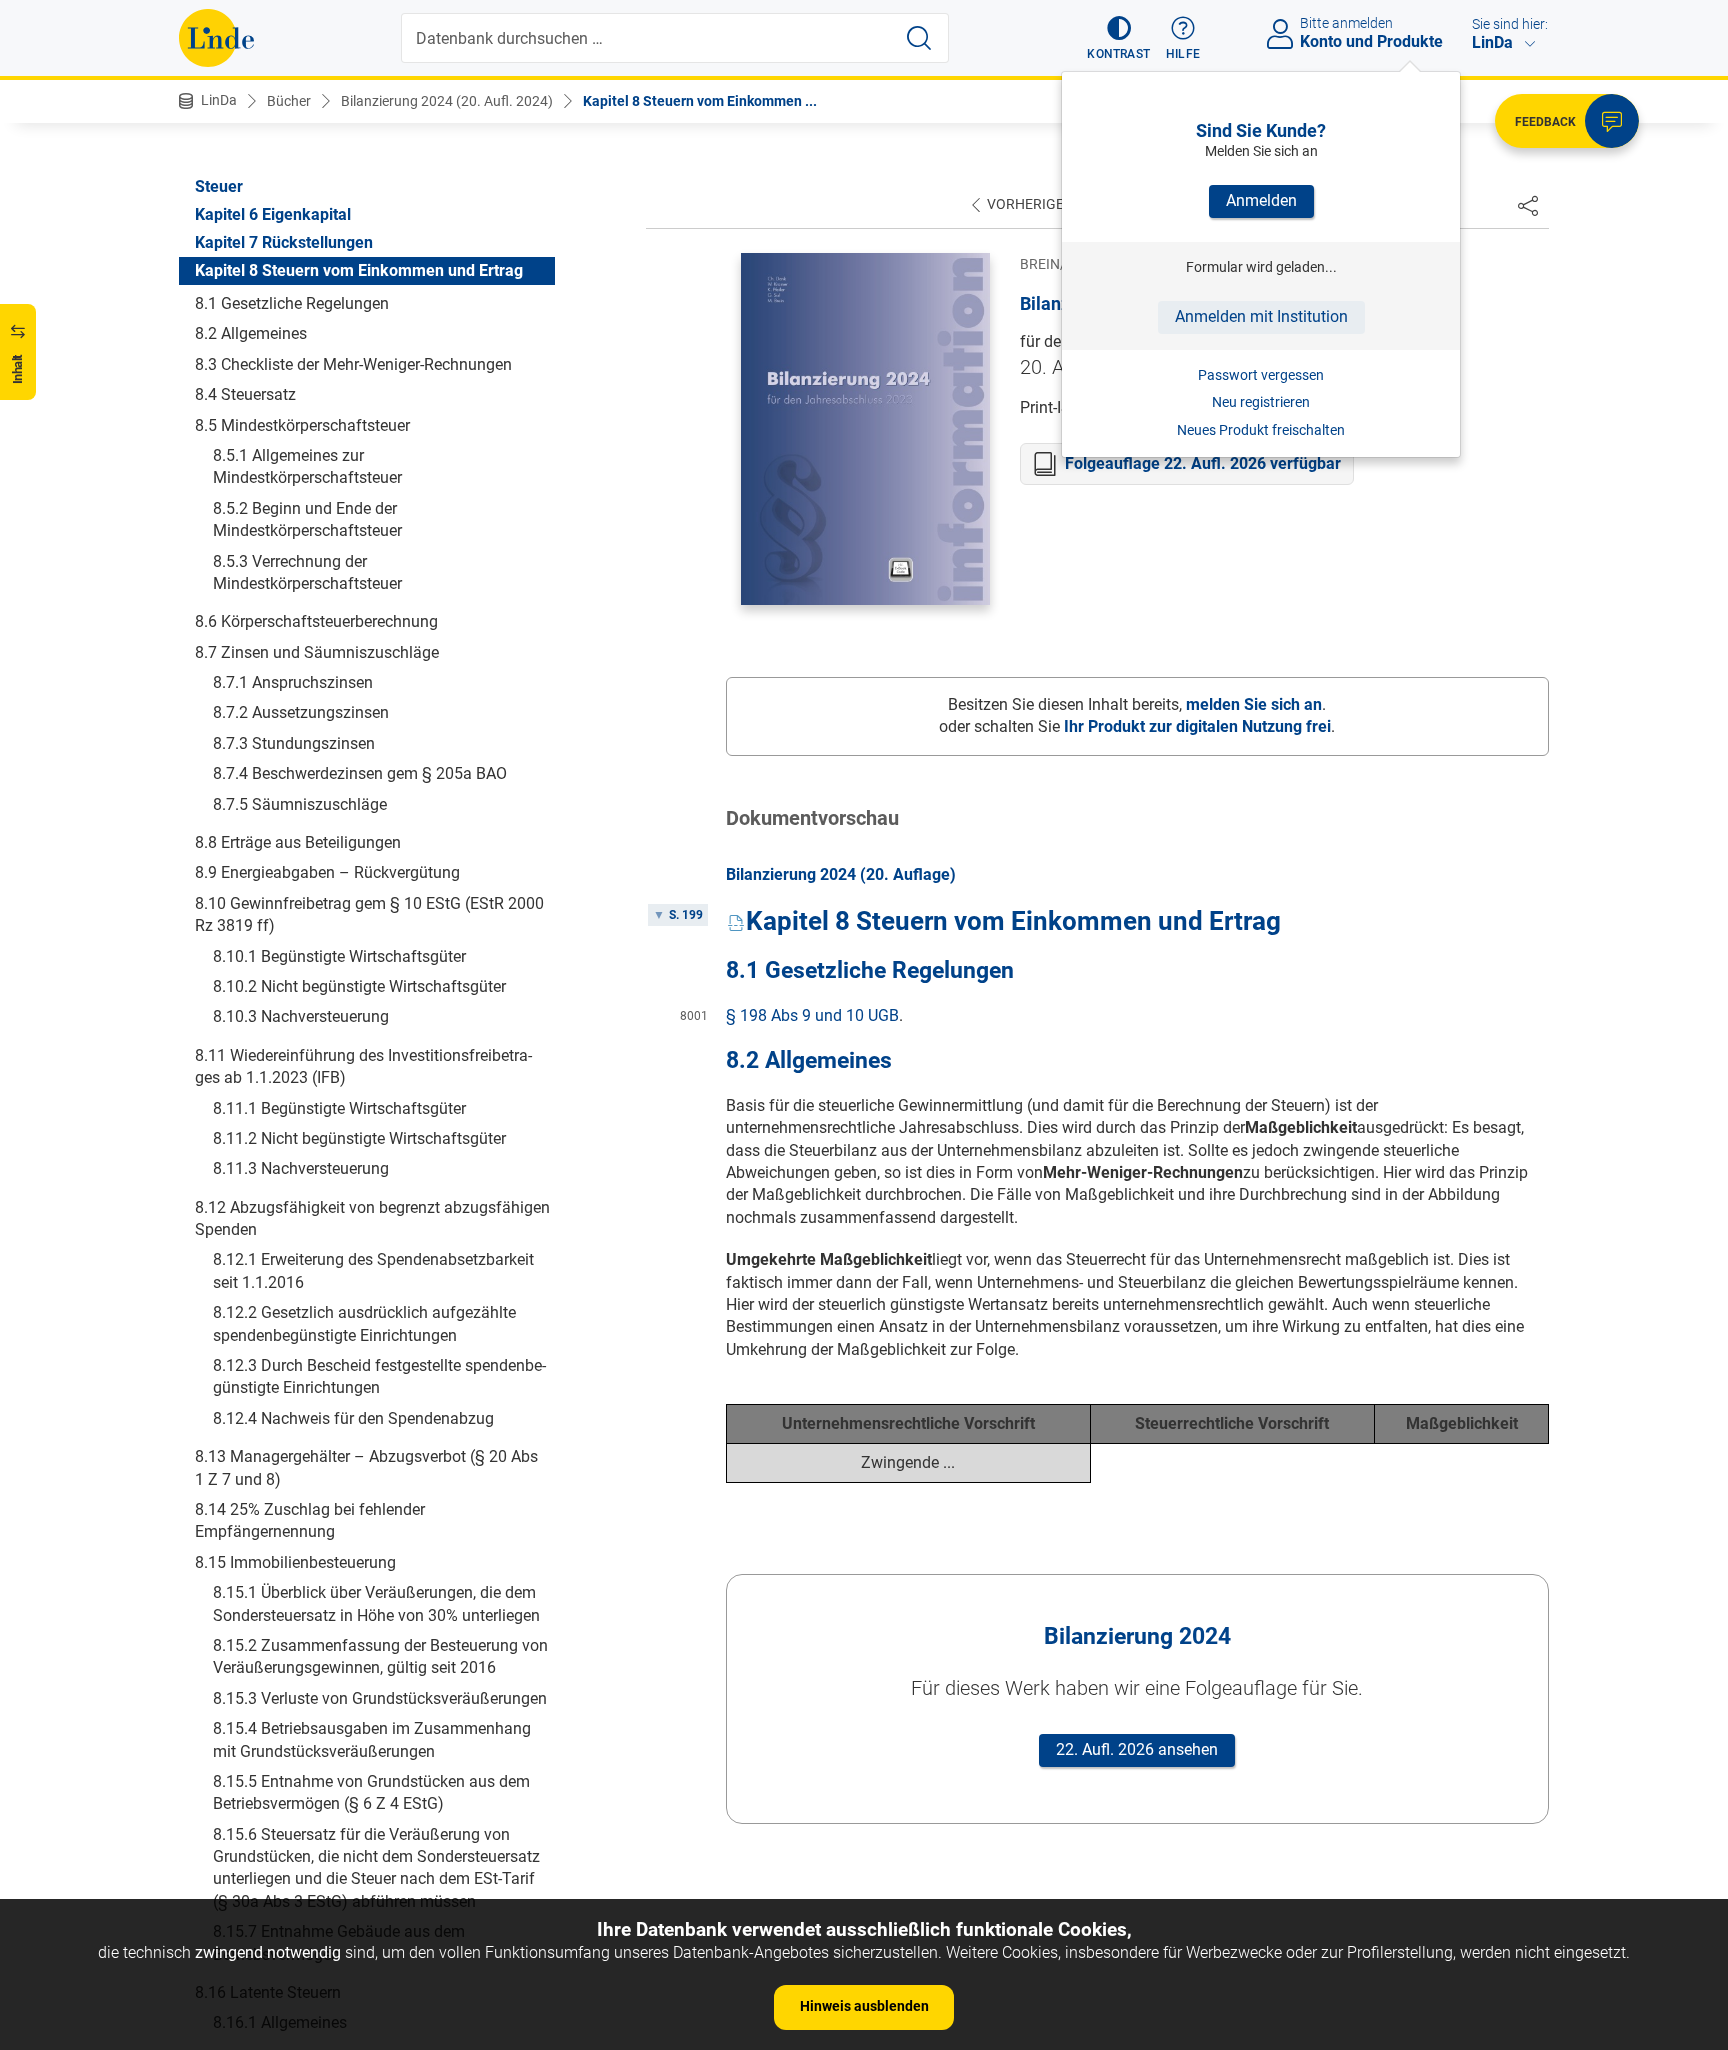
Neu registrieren (1261, 402)
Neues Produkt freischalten (1261, 430)
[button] (1118, 38)
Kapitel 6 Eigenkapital (273, 214)
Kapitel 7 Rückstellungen (284, 242)
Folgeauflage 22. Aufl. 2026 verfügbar (1203, 463)
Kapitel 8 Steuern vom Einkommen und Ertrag (359, 270)
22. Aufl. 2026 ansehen (1137, 1749)
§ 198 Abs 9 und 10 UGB (812, 1015)
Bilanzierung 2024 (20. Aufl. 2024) (447, 101)
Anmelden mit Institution (1261, 316)
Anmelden (1261, 200)
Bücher (289, 101)
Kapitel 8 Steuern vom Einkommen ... (700, 101)
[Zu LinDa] (216, 38)
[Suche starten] (919, 38)
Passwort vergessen (1261, 375)
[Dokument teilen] (1528, 205)
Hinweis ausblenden (864, 2006)
